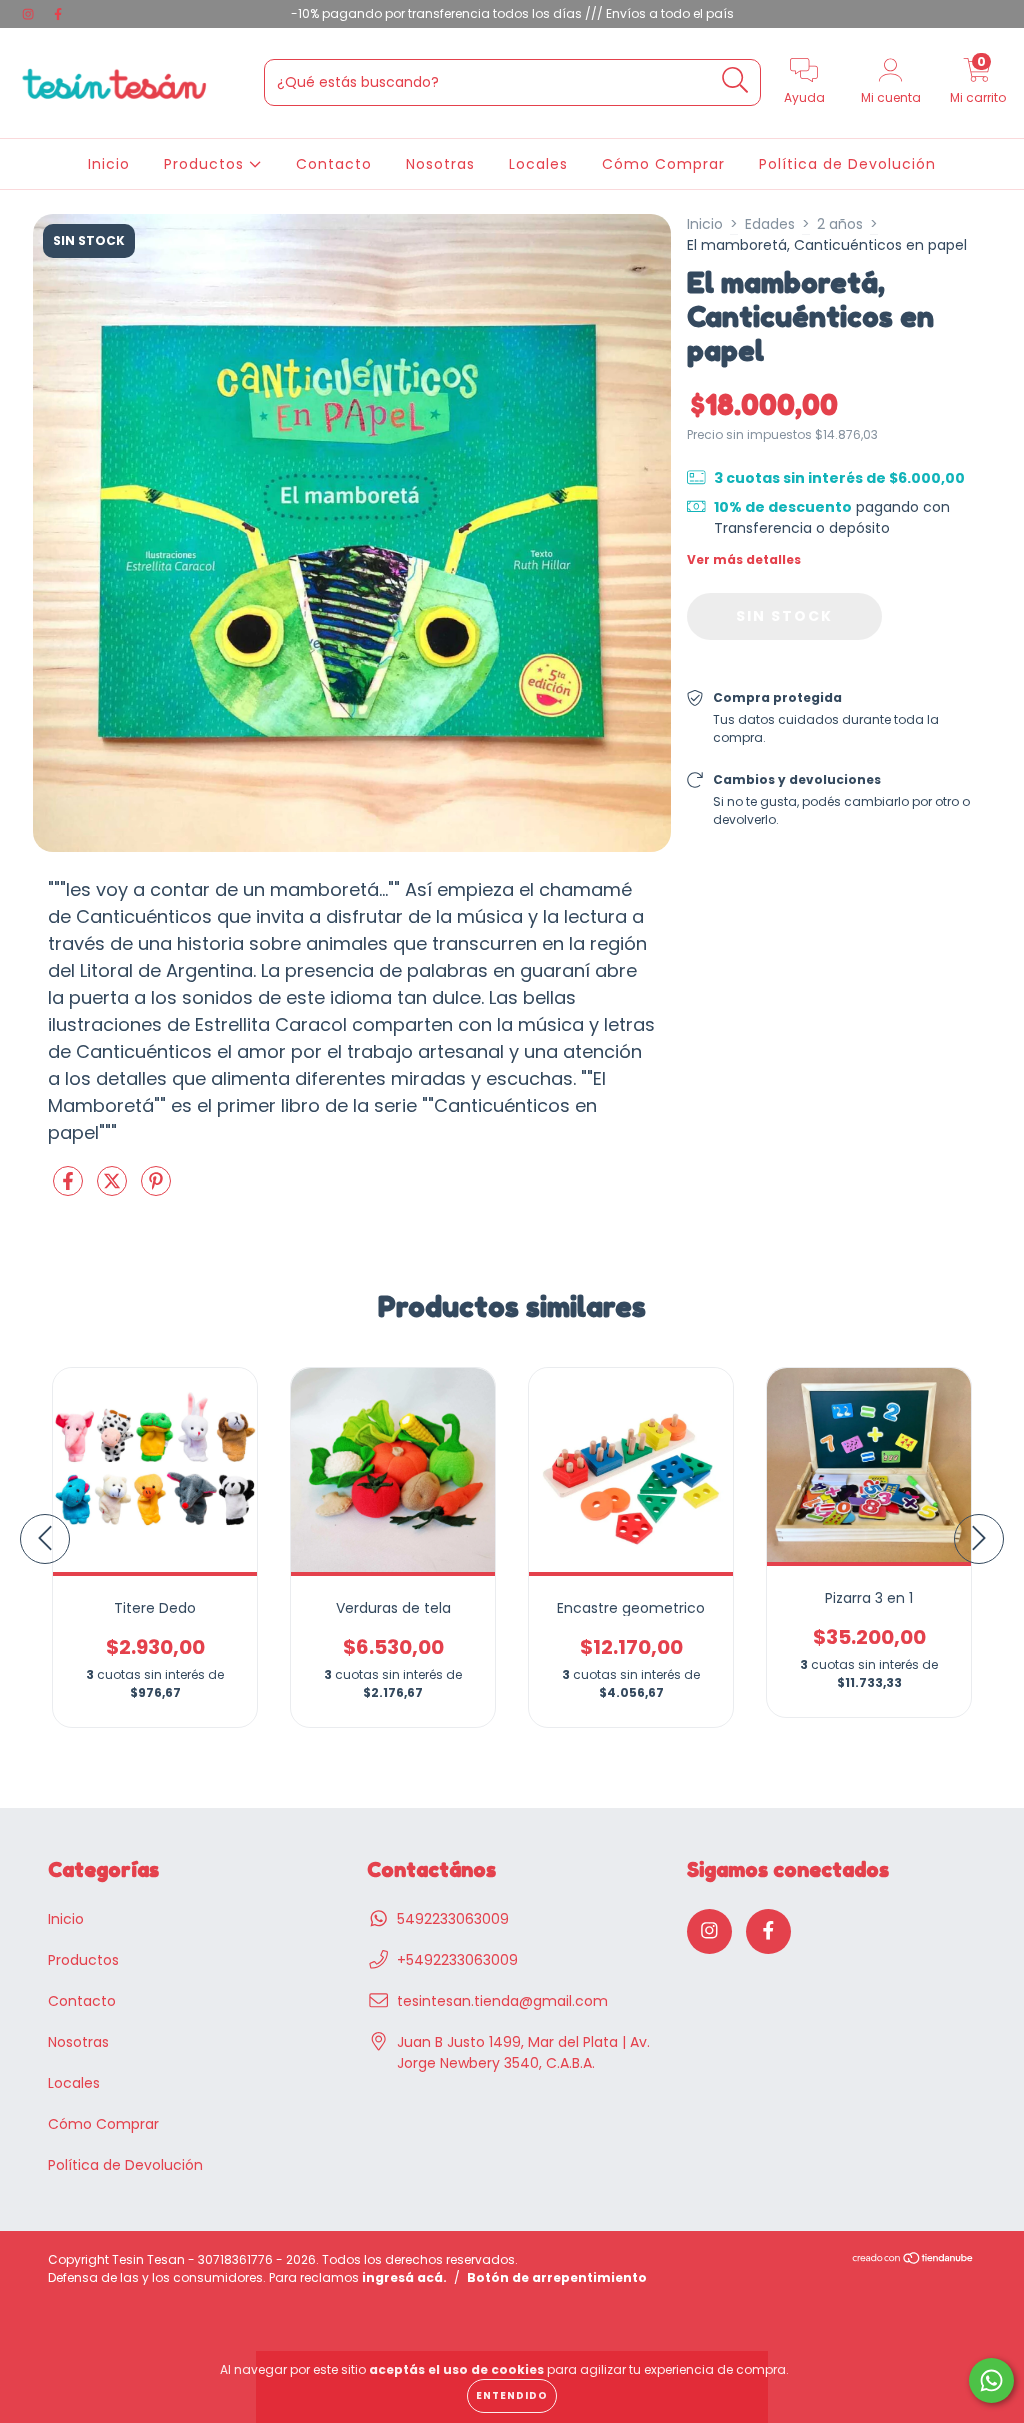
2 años (840, 224)
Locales (538, 164)
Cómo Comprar (663, 164)
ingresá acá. (404, 2277)
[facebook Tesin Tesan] (58, 14)
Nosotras (440, 164)
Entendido (512, 2395)
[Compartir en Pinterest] (156, 1189)
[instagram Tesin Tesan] (30, 14)
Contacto (334, 164)
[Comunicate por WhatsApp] (991, 2380)
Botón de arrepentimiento (557, 2277)
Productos (206, 164)
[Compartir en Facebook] (70, 1189)
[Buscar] (735, 80)
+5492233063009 (457, 1960)
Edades (770, 224)
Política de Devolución (847, 164)
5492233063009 (453, 1919)
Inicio (109, 164)
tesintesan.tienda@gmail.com (502, 2001)
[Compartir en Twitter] (114, 1189)
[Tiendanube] (913, 2259)
